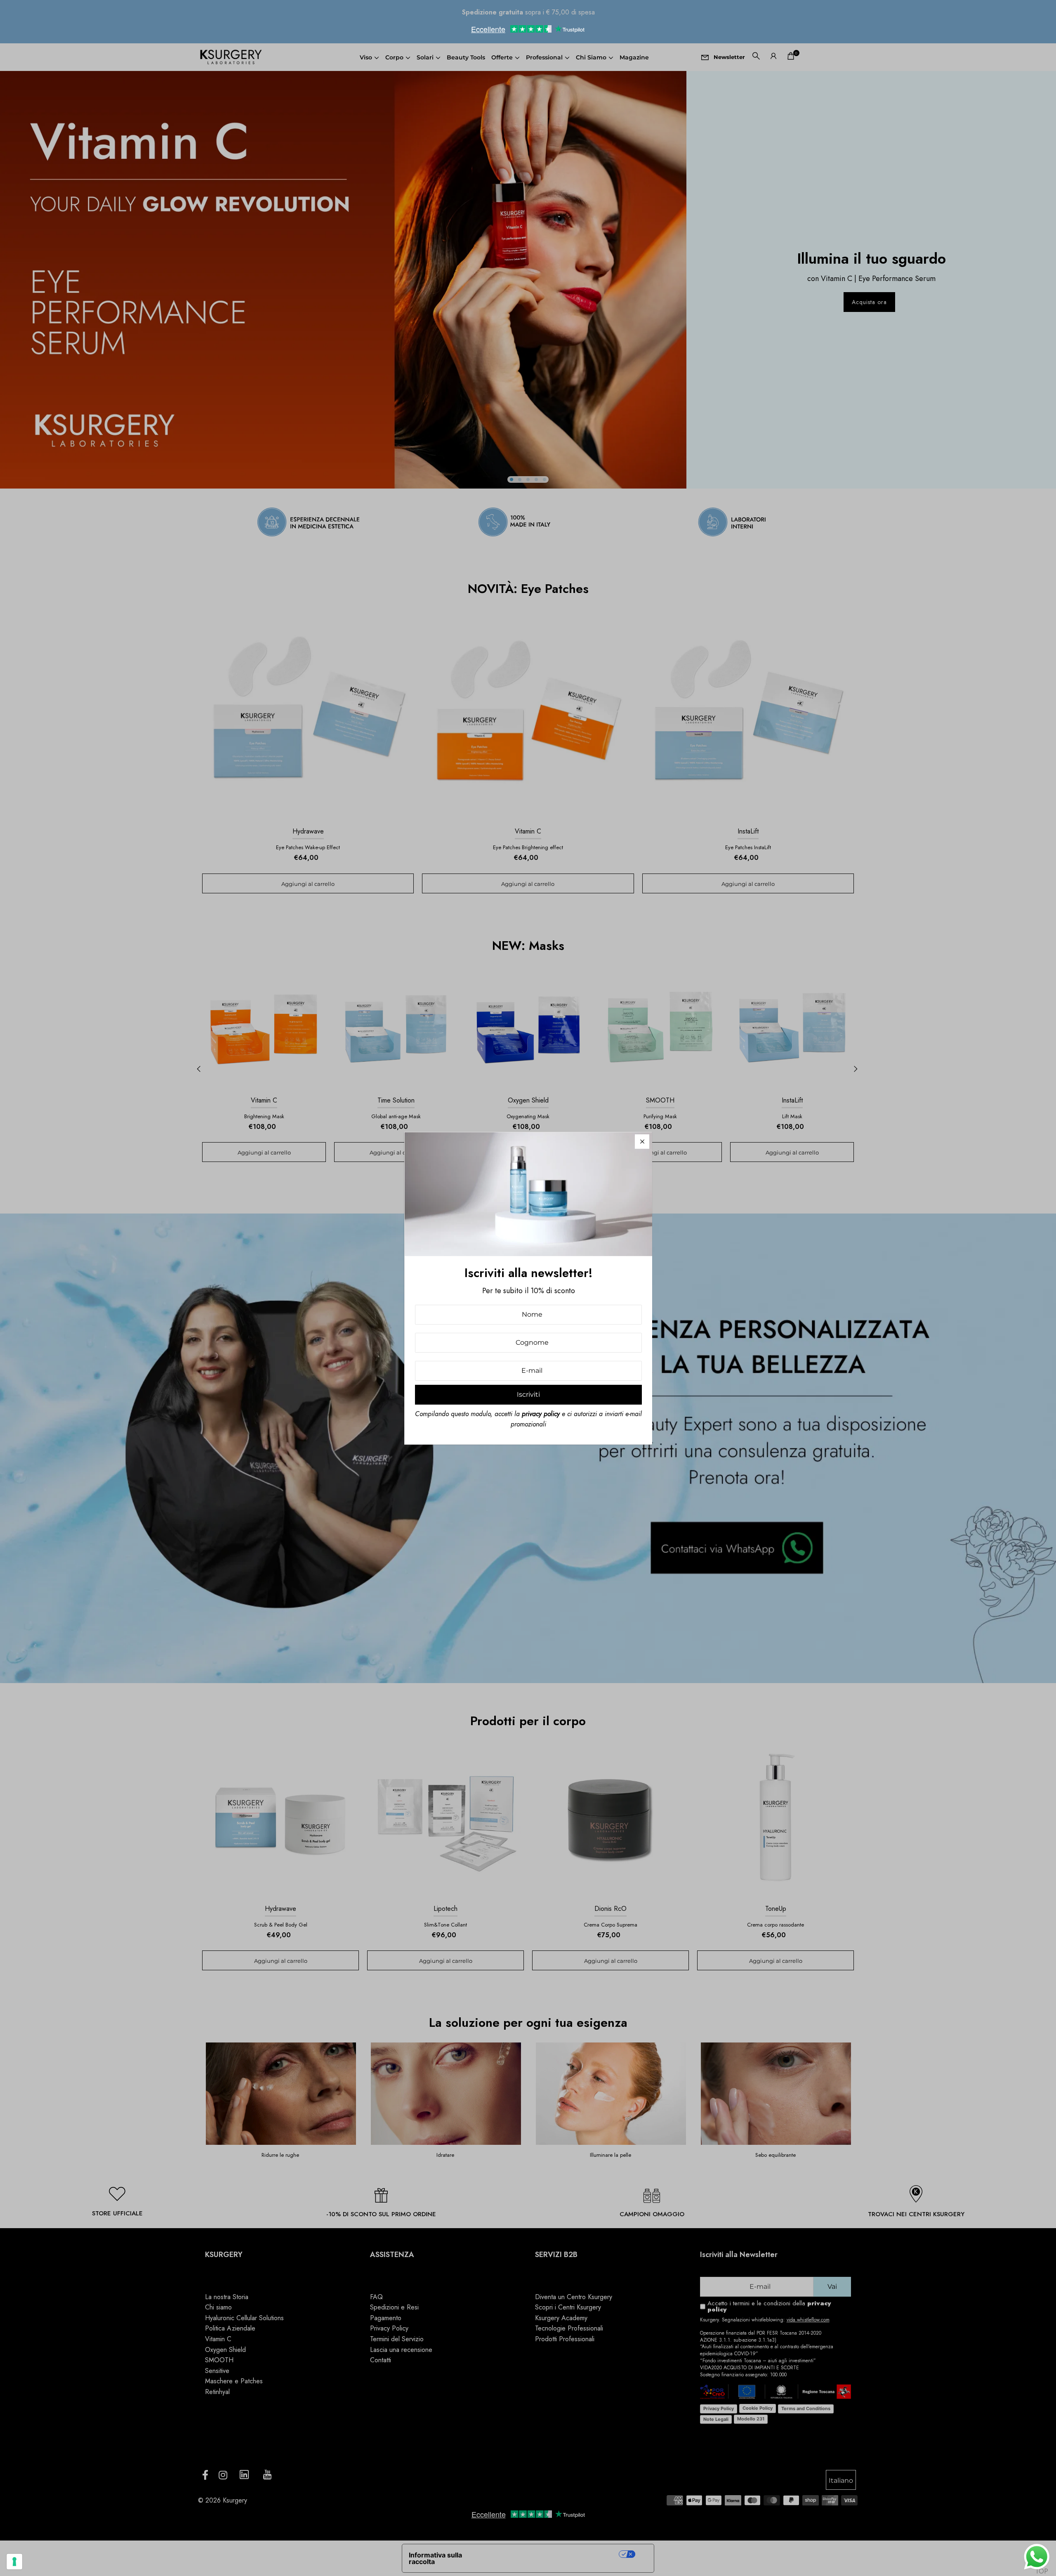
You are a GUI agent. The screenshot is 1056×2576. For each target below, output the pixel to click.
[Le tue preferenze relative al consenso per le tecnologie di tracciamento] (14, 2562)
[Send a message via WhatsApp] (1037, 2557)
